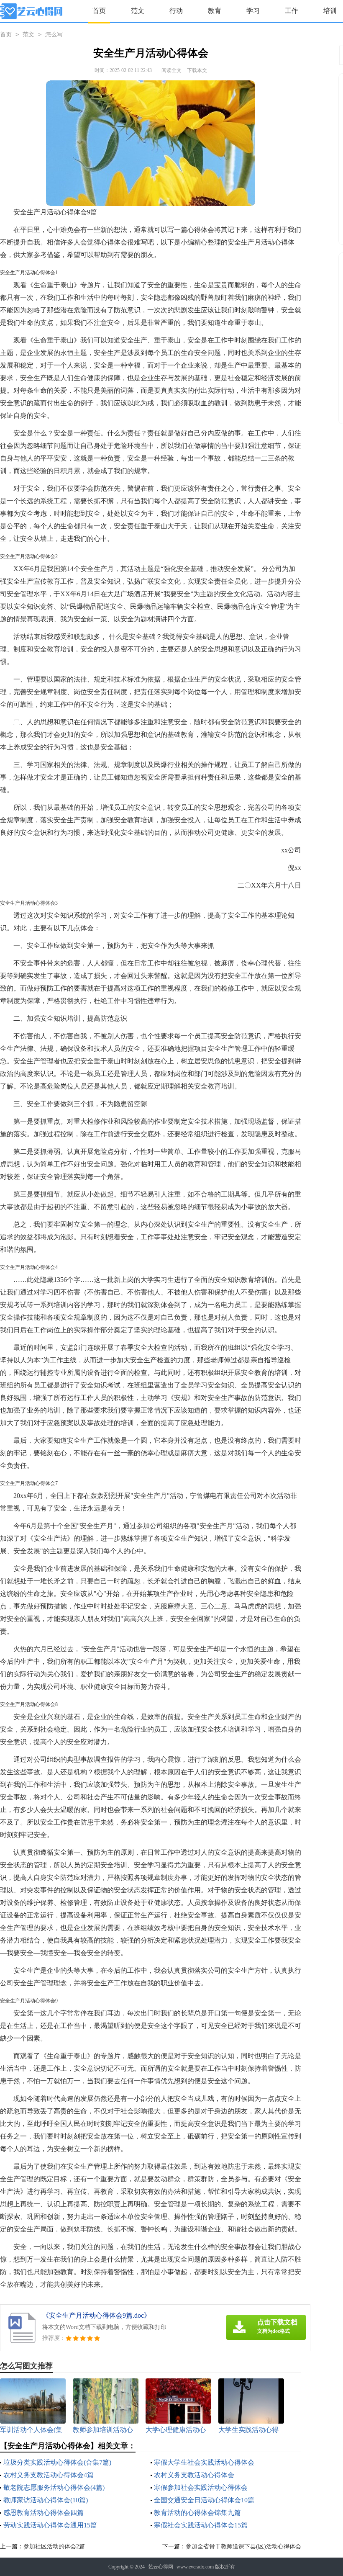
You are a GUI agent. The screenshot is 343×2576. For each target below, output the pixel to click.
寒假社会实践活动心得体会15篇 (201, 2525)
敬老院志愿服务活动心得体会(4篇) (54, 2487)
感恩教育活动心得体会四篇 (44, 2513)
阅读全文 (171, 70)
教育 (215, 11)
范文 (138, 11)
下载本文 (197, 70)
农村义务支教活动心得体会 (194, 2475)
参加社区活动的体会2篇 (54, 2546)
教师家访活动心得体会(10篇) (46, 2500)
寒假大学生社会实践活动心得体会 (204, 2462)
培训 (330, 11)
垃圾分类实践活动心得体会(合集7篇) (57, 2462)
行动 (176, 11)
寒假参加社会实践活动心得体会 (201, 2487)
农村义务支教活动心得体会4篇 (49, 2475)
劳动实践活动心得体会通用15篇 (50, 2525)
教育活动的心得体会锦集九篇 (197, 2513)
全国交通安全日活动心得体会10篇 (204, 2500)
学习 (253, 11)
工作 (292, 11)
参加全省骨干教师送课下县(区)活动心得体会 (243, 2546)
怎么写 (54, 35)
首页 (99, 11)
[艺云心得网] (31, 11)
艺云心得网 (161, 2567)
